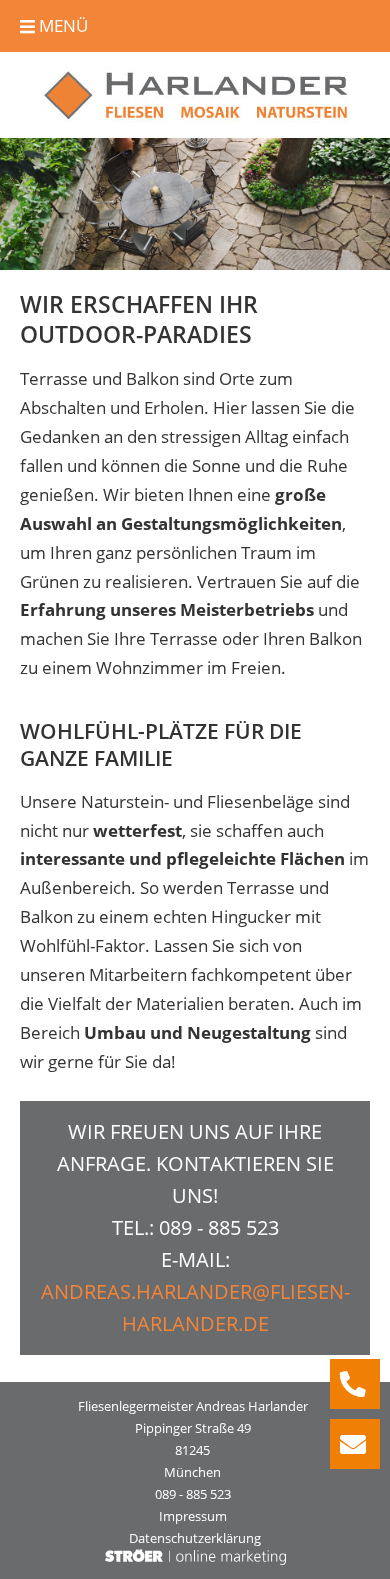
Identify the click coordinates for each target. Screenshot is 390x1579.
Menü (61, 25)
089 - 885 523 (219, 1227)
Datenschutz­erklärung (195, 1538)
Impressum (193, 1516)
